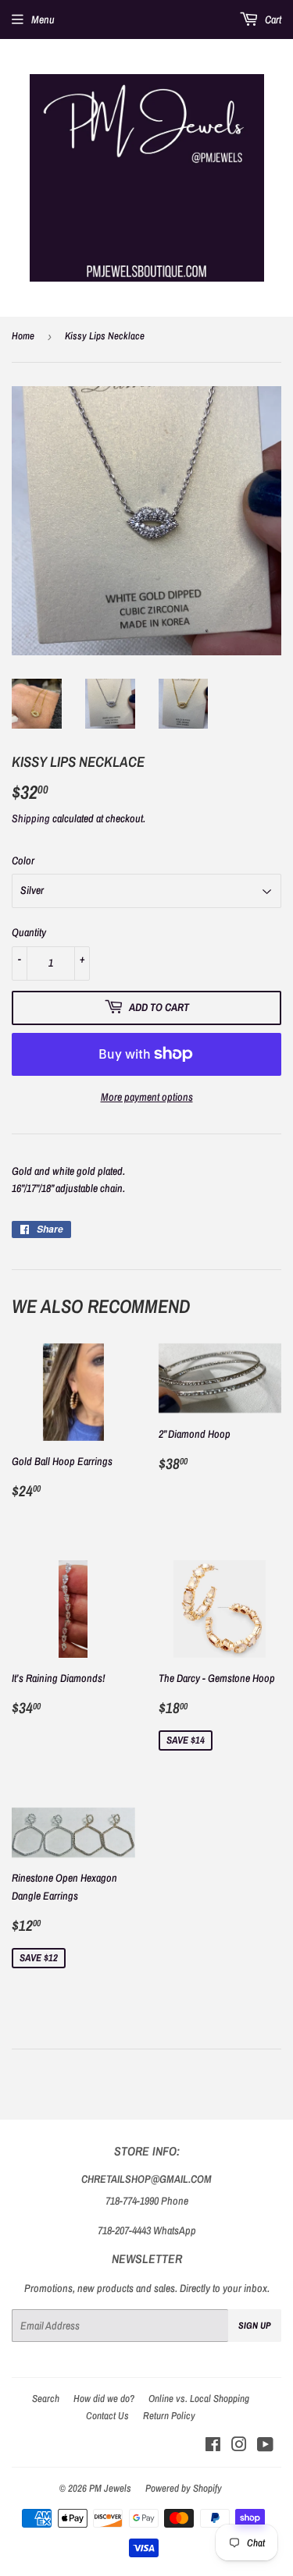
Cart (272, 20)
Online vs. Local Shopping (199, 2399)
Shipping (31, 818)
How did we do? (104, 2399)
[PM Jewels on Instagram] (239, 2446)
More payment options (147, 1097)
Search (46, 2399)
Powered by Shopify (184, 2488)
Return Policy (169, 2416)
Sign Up (255, 2326)
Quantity (29, 932)
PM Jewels (110, 2488)
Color (23, 860)
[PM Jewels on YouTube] (265, 2446)
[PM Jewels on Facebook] (213, 2446)
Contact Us (107, 2416)
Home (23, 336)
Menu (43, 20)
